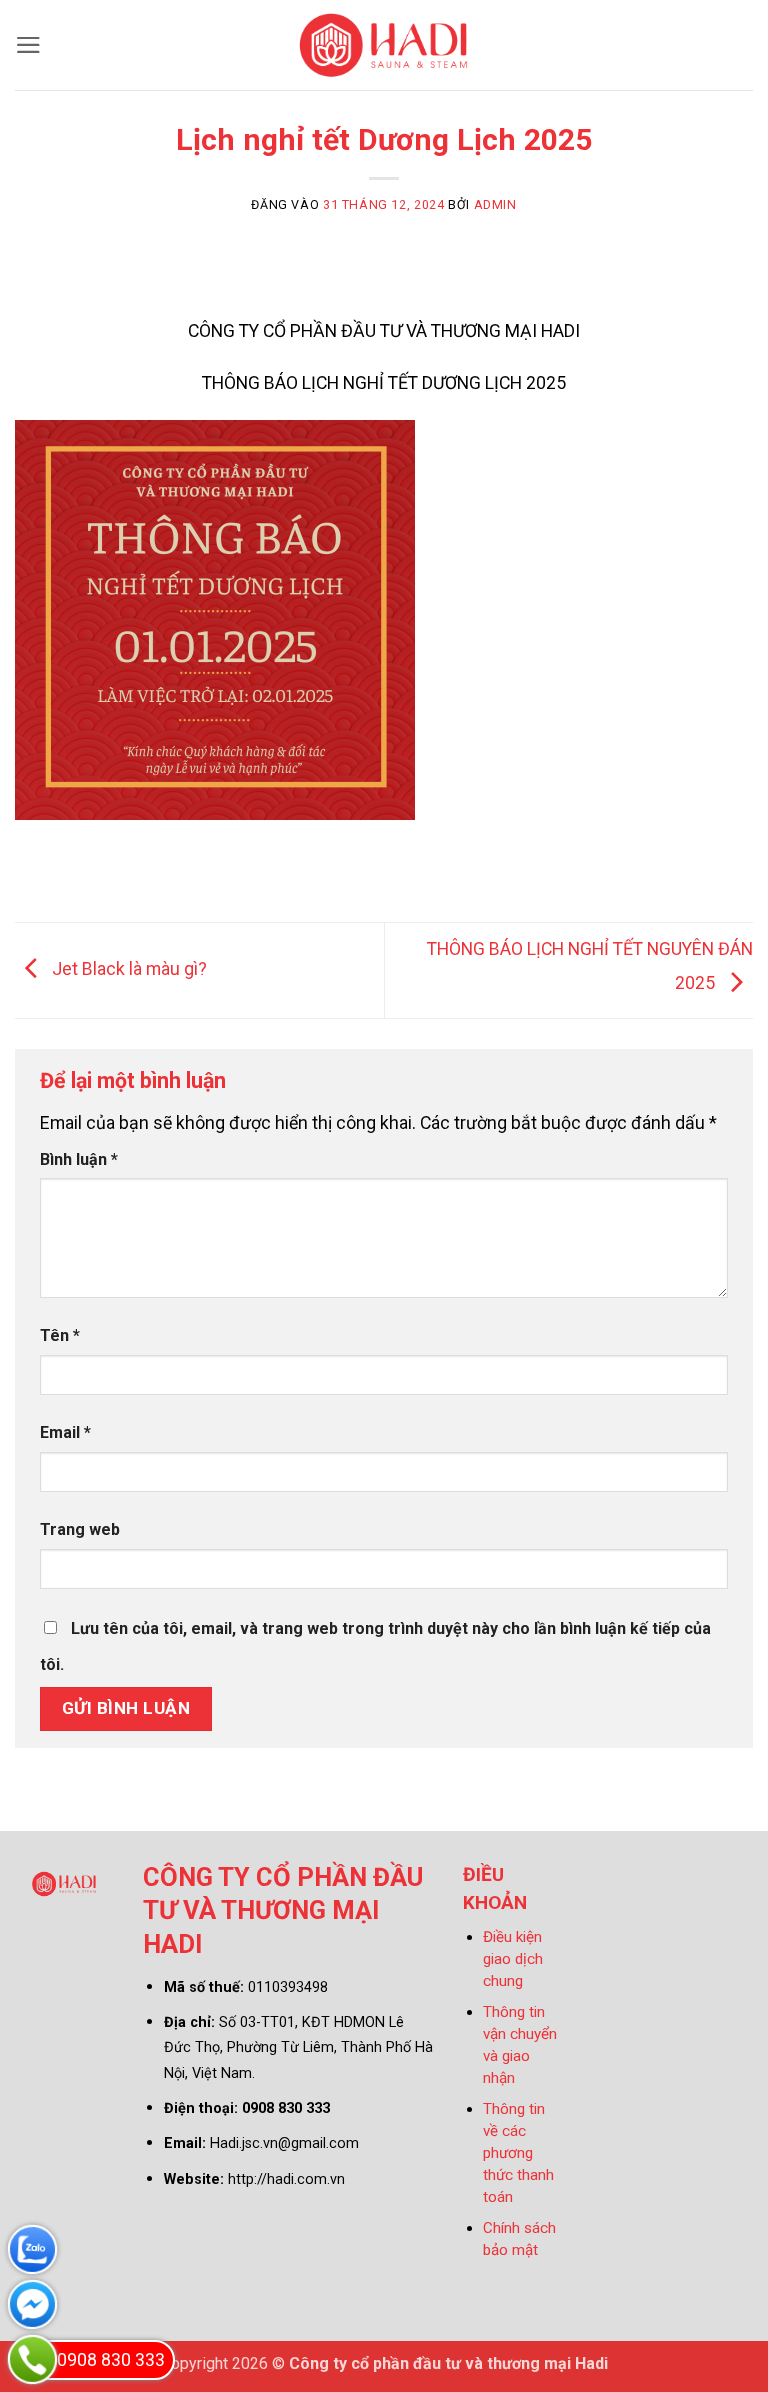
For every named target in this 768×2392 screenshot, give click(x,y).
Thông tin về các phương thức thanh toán (518, 2153)
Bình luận (79, 1159)
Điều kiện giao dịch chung (513, 1959)
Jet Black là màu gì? (127, 969)
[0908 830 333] (32, 2359)
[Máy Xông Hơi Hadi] (384, 45)
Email (65, 1432)
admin (495, 204)
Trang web (80, 1529)
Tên (60, 1335)
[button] (28, 45)
